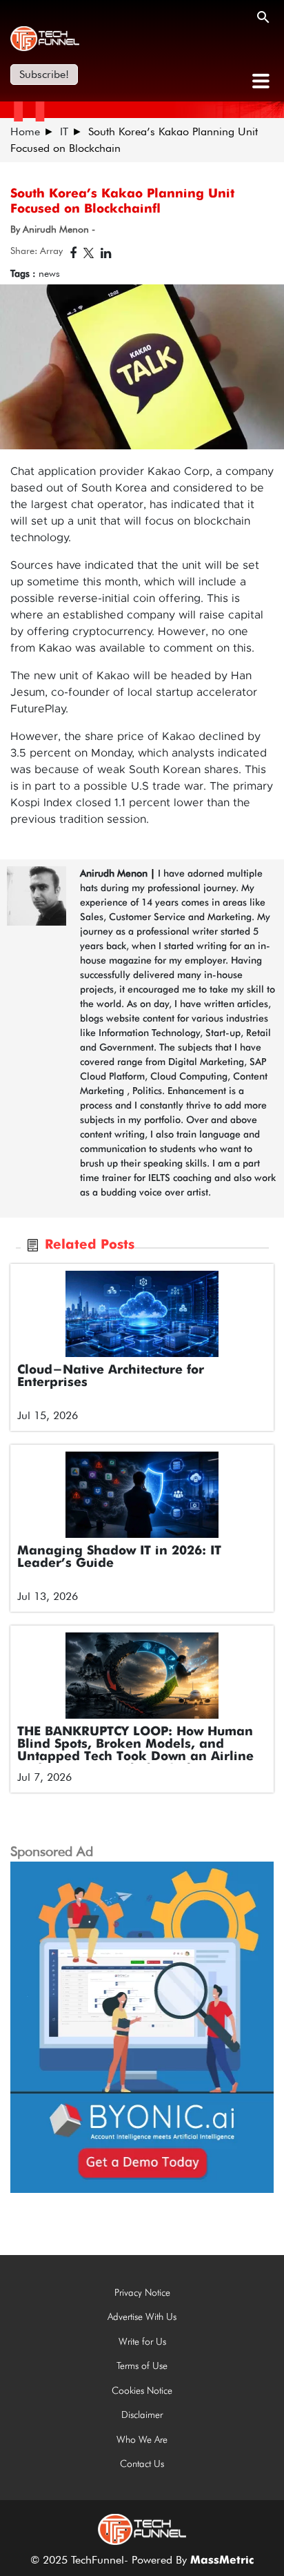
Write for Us (142, 2341)
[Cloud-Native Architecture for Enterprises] (142, 1314)
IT (64, 131)
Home (25, 131)
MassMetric (222, 2561)
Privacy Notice (142, 2292)
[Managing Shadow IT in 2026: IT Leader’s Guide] (142, 1495)
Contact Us (142, 2463)
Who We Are (142, 2439)
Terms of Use (142, 2365)
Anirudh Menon (114, 873)
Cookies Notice (142, 2390)
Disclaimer (142, 2414)
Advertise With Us (142, 2316)
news (49, 273)
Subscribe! (44, 74)
